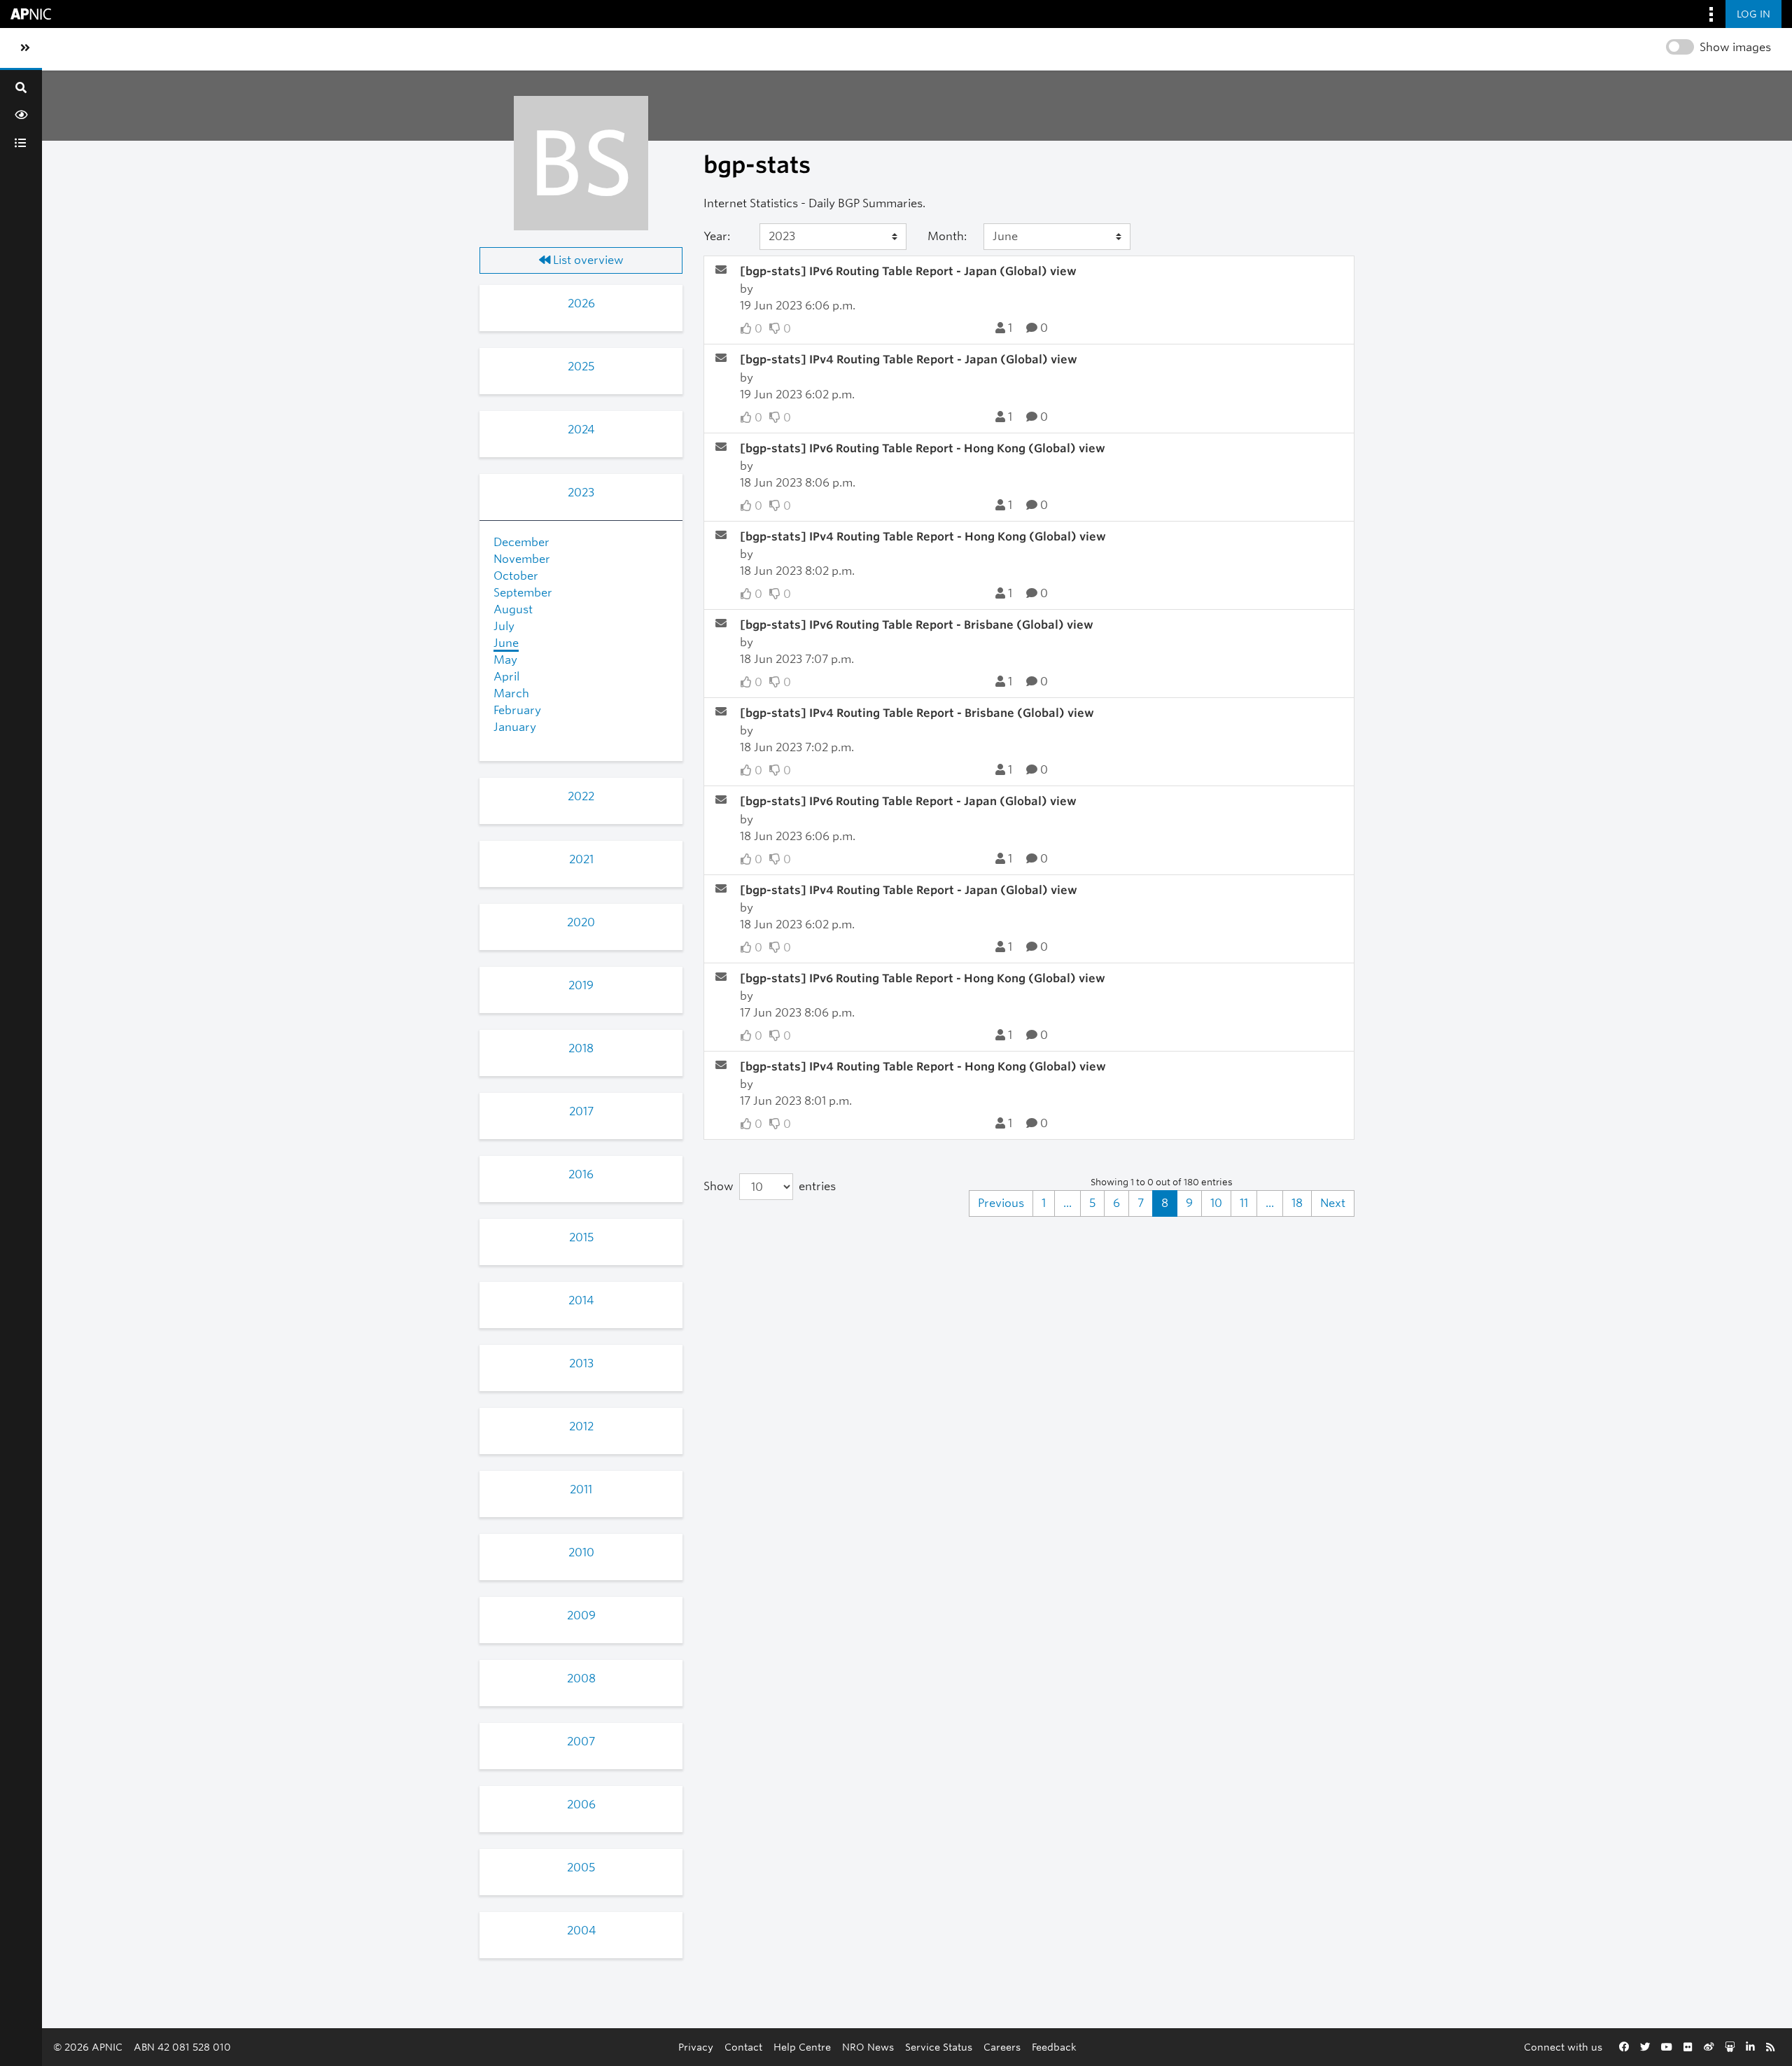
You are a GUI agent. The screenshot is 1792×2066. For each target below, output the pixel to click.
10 (1216, 1203)
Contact (743, 2047)
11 (1244, 1203)
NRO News (868, 2047)
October (516, 576)
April (506, 677)
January (515, 727)
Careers (1002, 2047)
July (504, 626)
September (523, 593)
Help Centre (802, 2047)
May (505, 660)
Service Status (939, 2047)
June (506, 643)
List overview (587, 260)
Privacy (696, 2047)
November (522, 559)
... (1067, 1203)
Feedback (1054, 2047)
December (521, 542)
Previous (1001, 1203)
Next (1333, 1203)
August (513, 609)
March (511, 693)
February (517, 710)
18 (1297, 1203)
